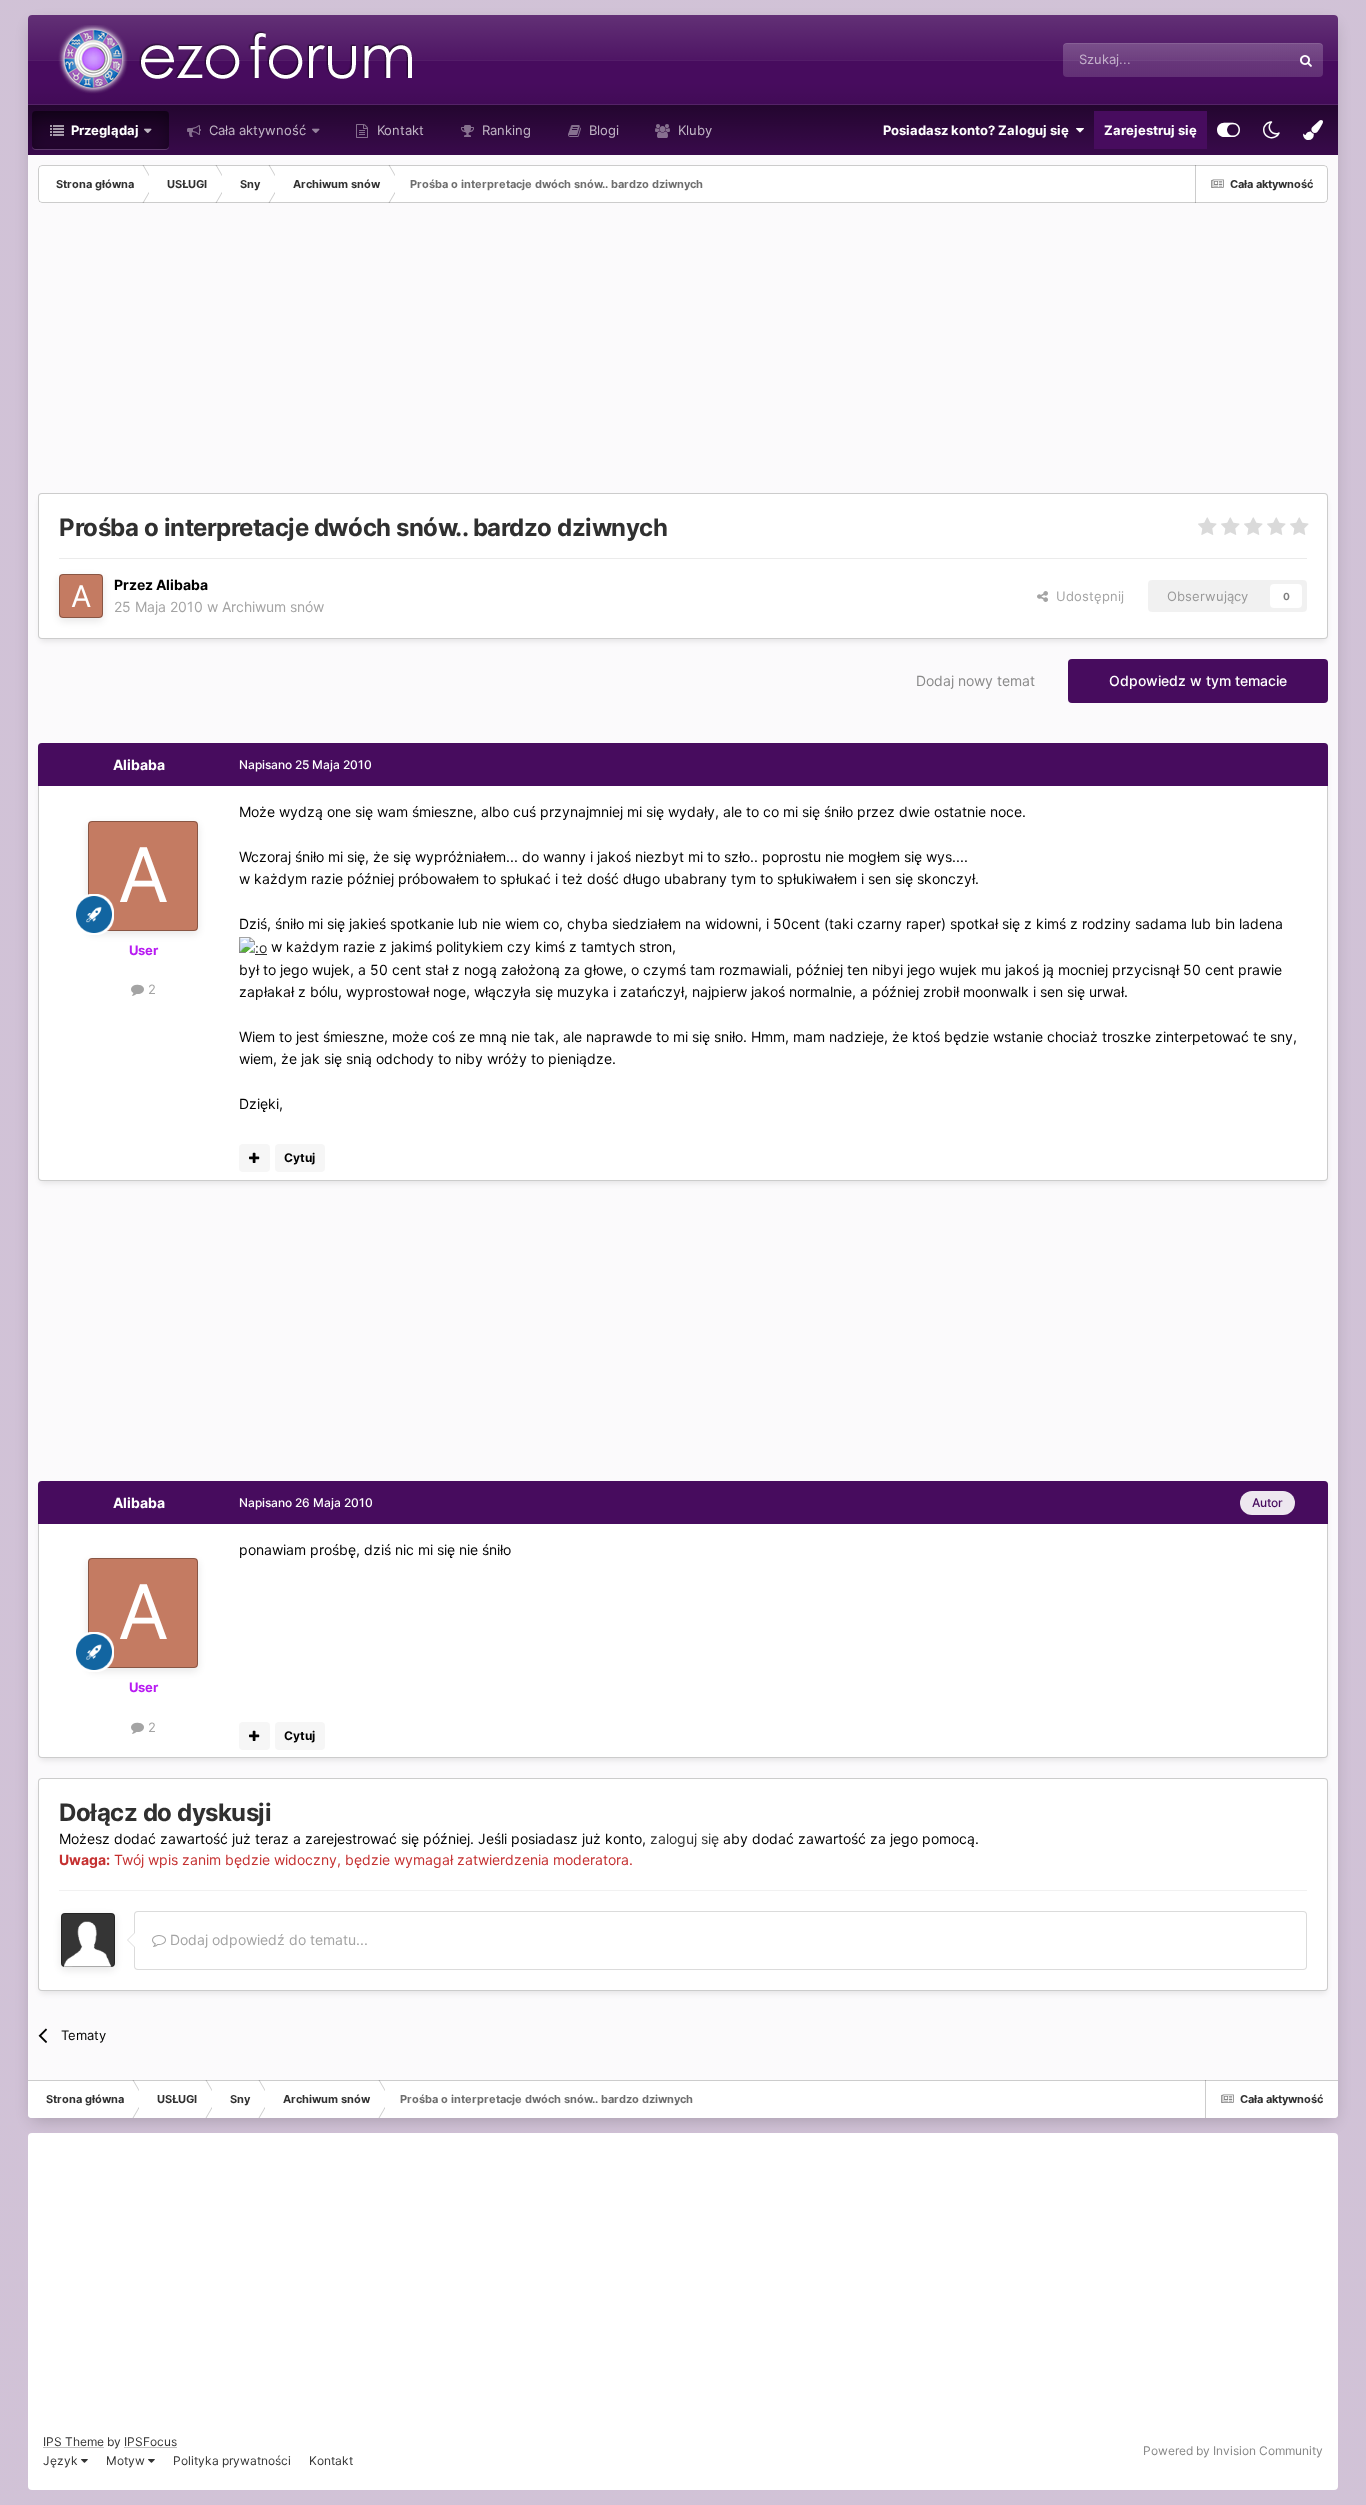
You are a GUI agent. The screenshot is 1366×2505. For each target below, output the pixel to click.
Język (62, 2460)
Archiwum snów (273, 606)
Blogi (602, 130)
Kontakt (398, 130)
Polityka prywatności (232, 2460)
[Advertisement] (402, 353)
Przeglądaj (103, 130)
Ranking (504, 130)
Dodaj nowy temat (975, 680)
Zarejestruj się (1150, 130)
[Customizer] (1228, 130)
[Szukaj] (1306, 60)
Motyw (127, 2460)
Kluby (693, 130)
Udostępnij (1086, 596)
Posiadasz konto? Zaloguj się (979, 130)
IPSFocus (150, 2441)
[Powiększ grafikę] (253, 946)
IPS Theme (73, 2441)
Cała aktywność (255, 130)
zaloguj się (684, 1838)
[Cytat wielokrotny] (254, 1158)
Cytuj (299, 1157)
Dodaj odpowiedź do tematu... (267, 1939)
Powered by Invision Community (1233, 2450)
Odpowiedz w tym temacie (1198, 680)
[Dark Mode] (1271, 130)
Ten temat (1234, 59)
